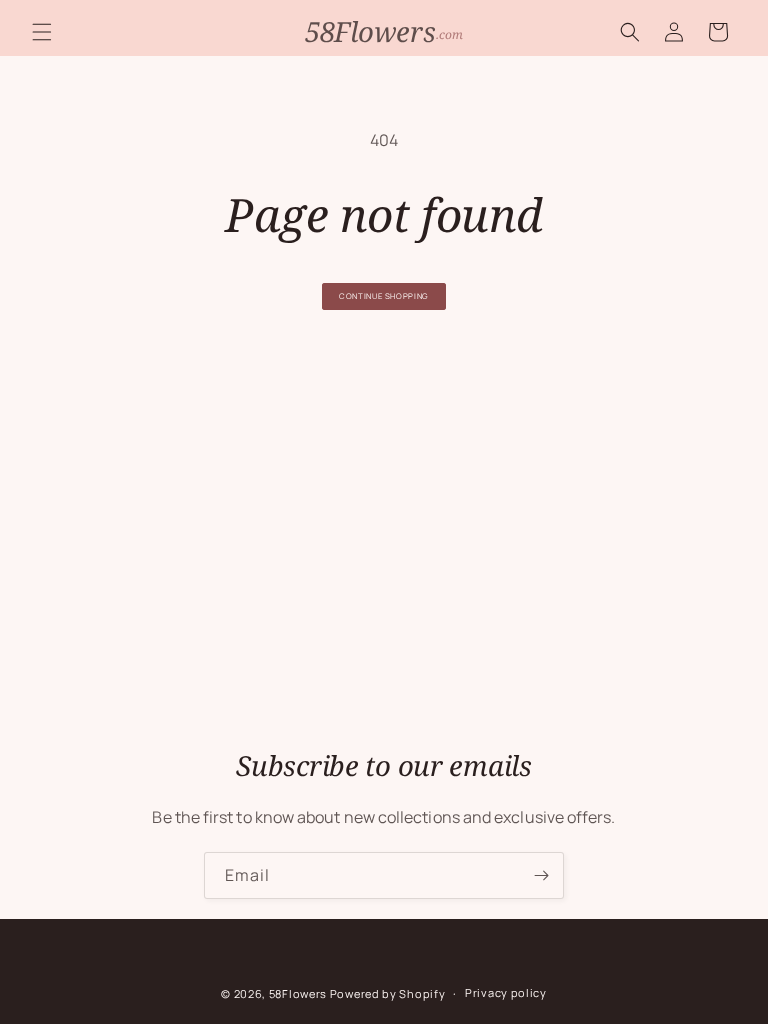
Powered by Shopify (388, 993)
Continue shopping (384, 296)
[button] (42, 32)
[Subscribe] (541, 875)
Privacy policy (506, 992)
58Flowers (298, 993)
